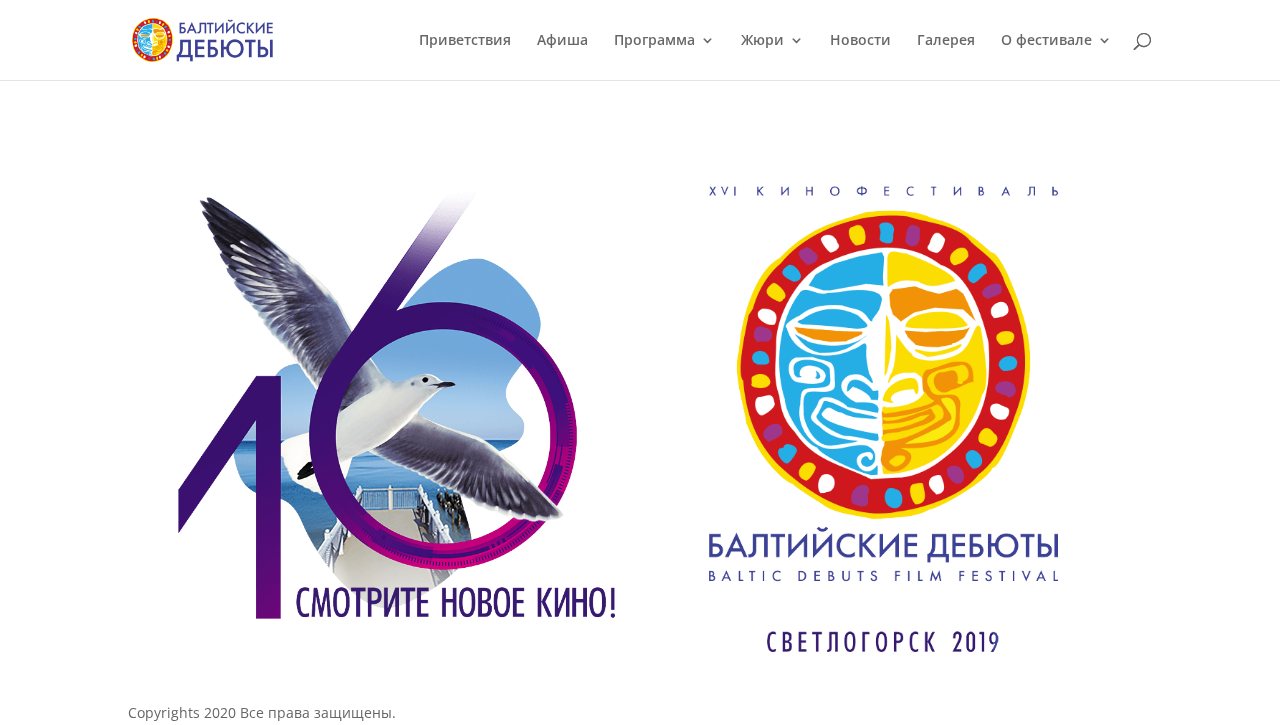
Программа (654, 41)
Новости (860, 41)
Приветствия (465, 41)
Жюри (762, 41)
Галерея (946, 41)
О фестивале (1046, 41)
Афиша (562, 41)
